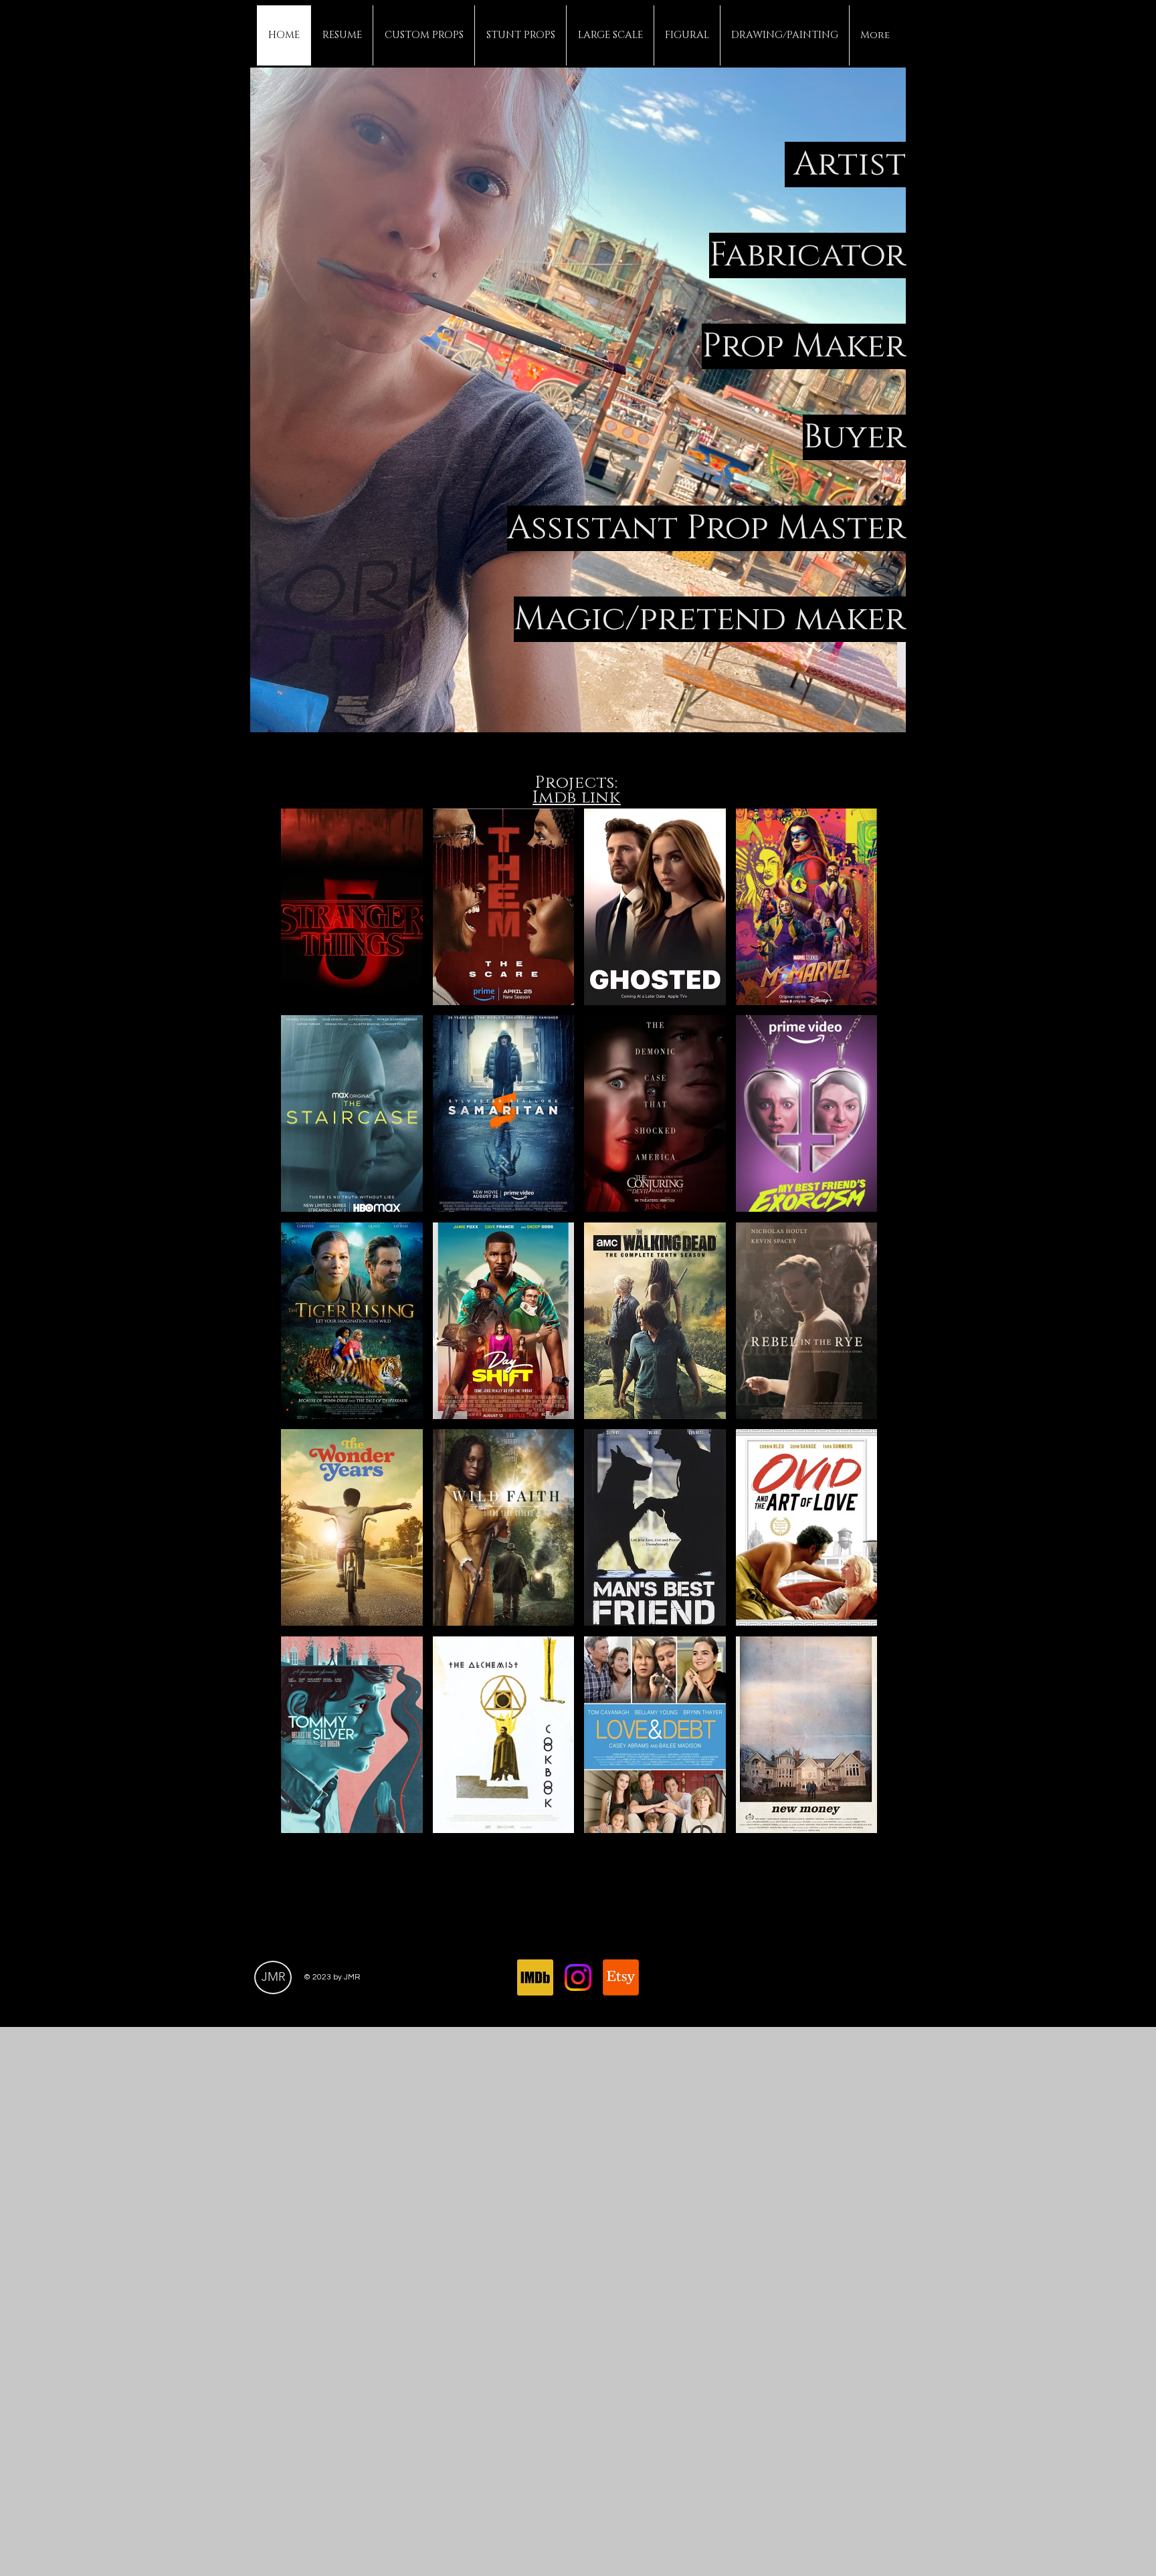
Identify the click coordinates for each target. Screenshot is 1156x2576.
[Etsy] (621, 1977)
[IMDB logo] (535, 1977)
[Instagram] (578, 1977)
